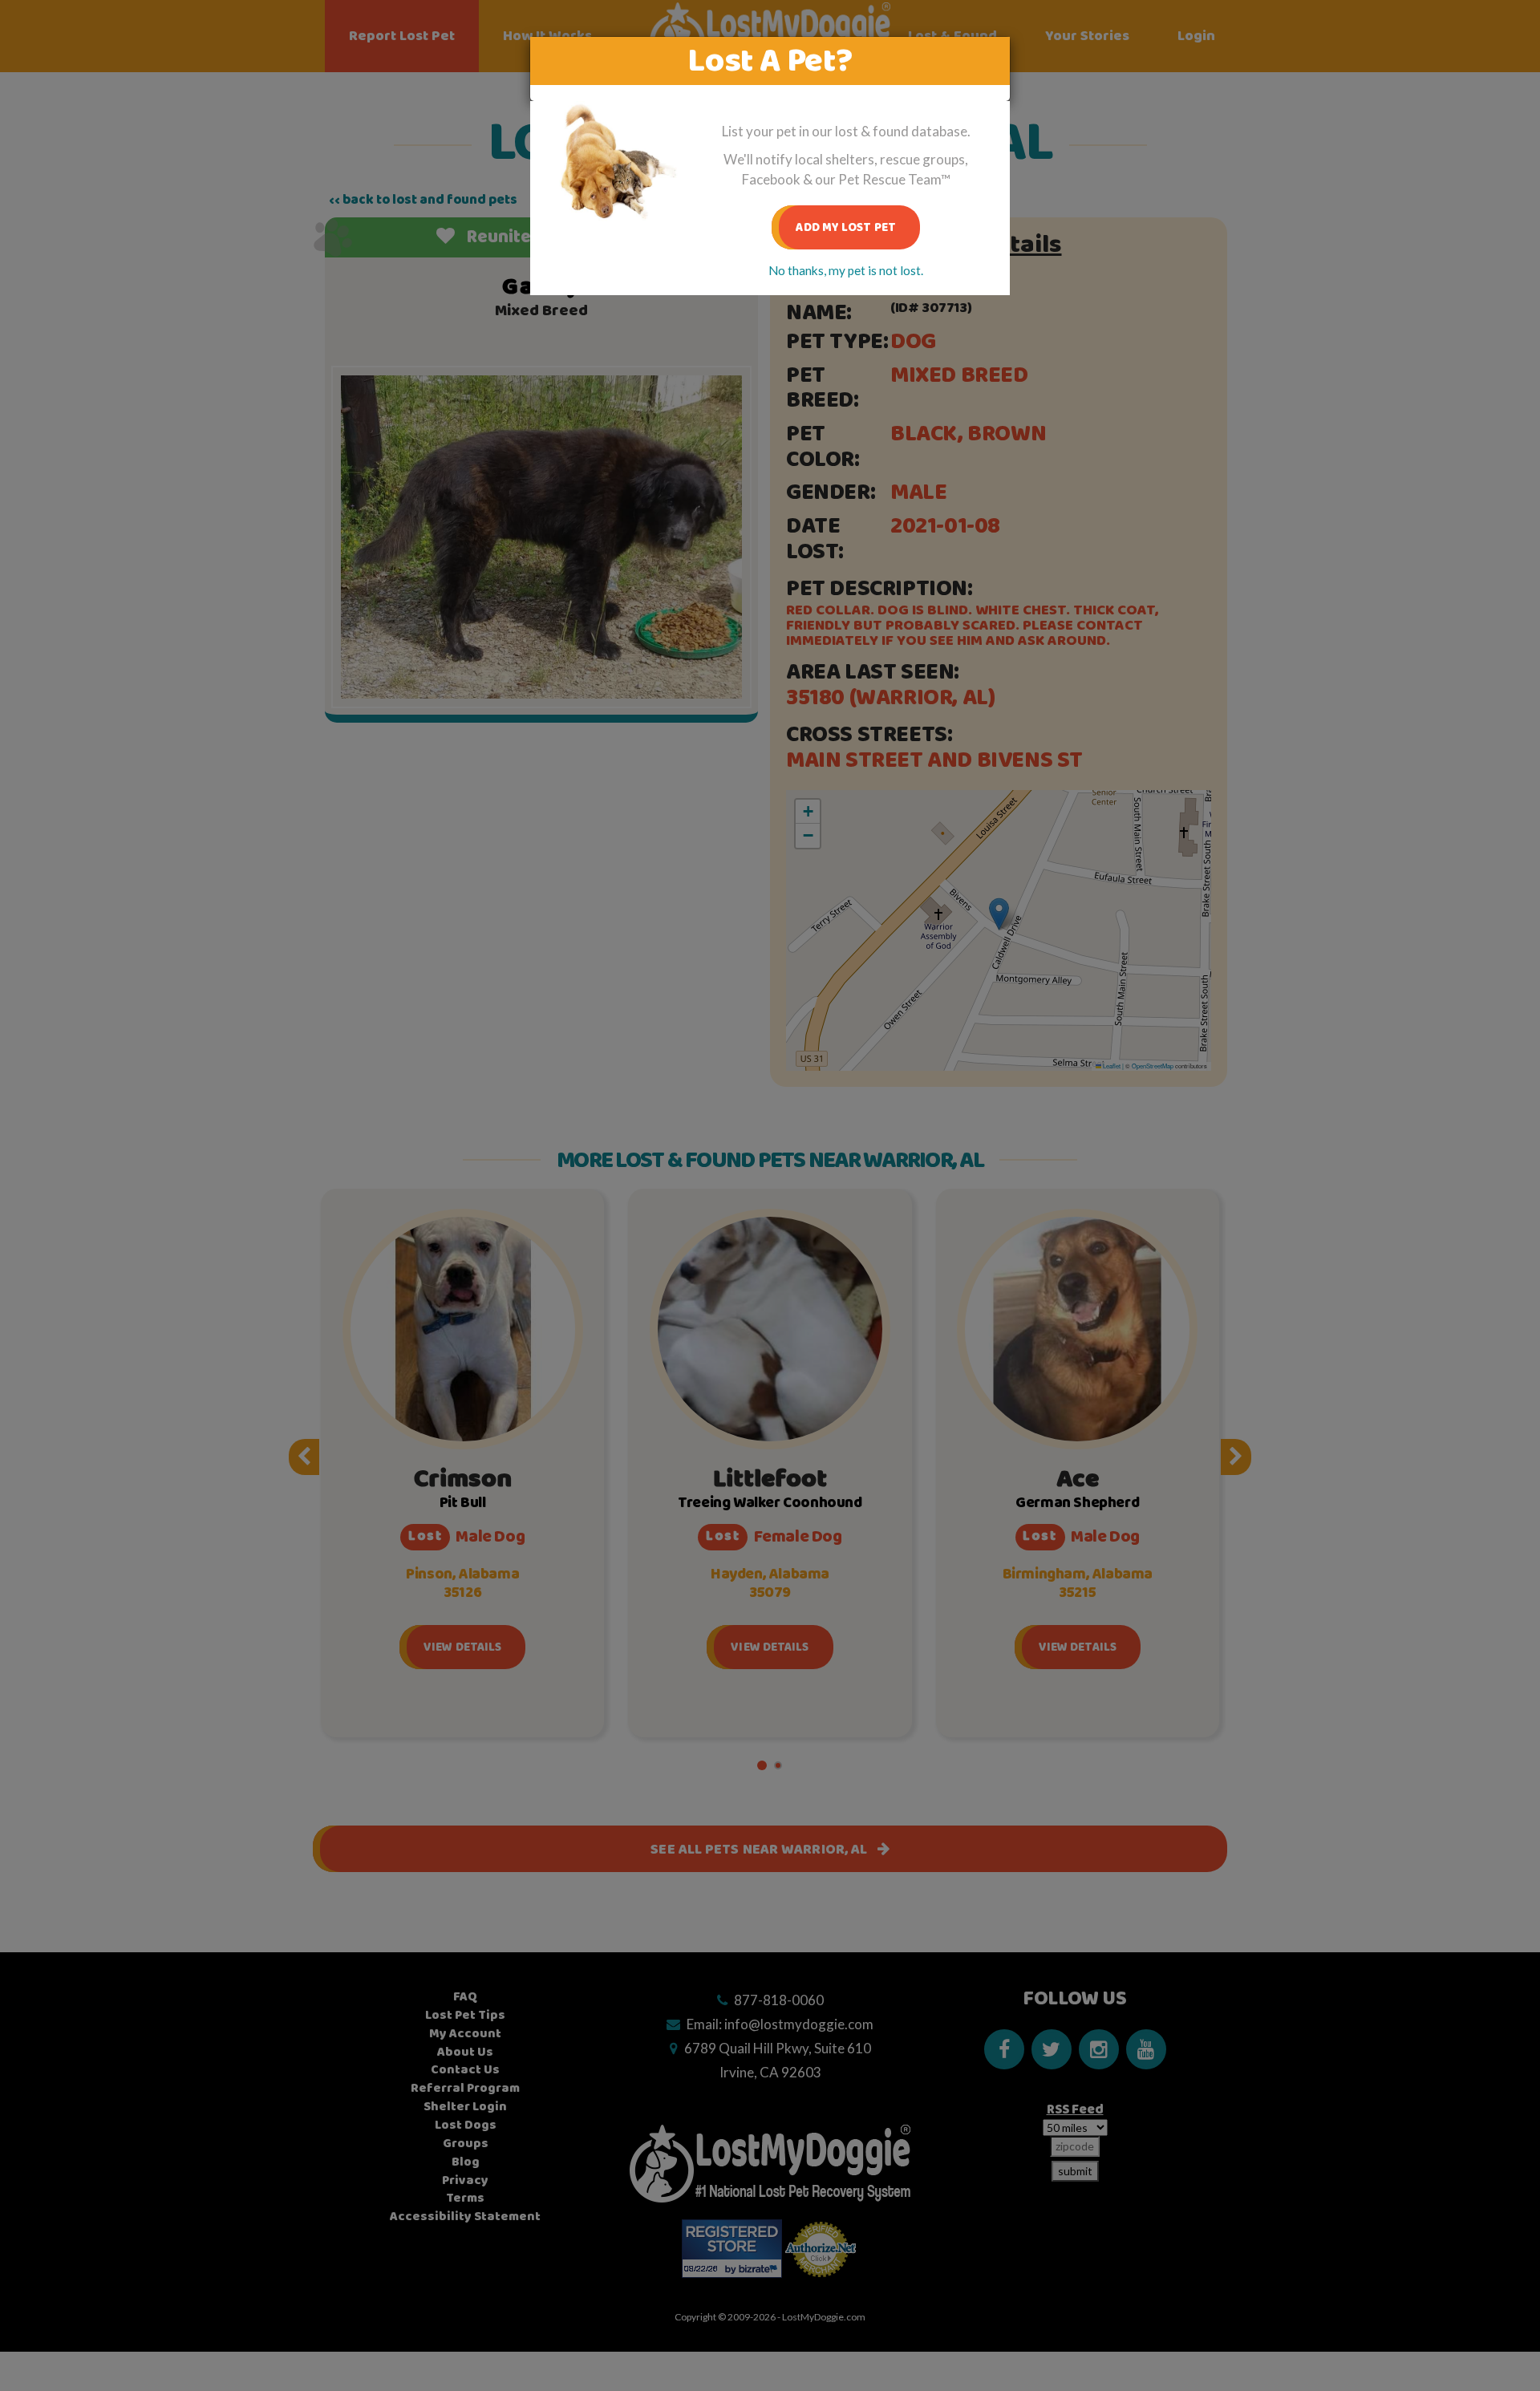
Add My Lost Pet (846, 227)
